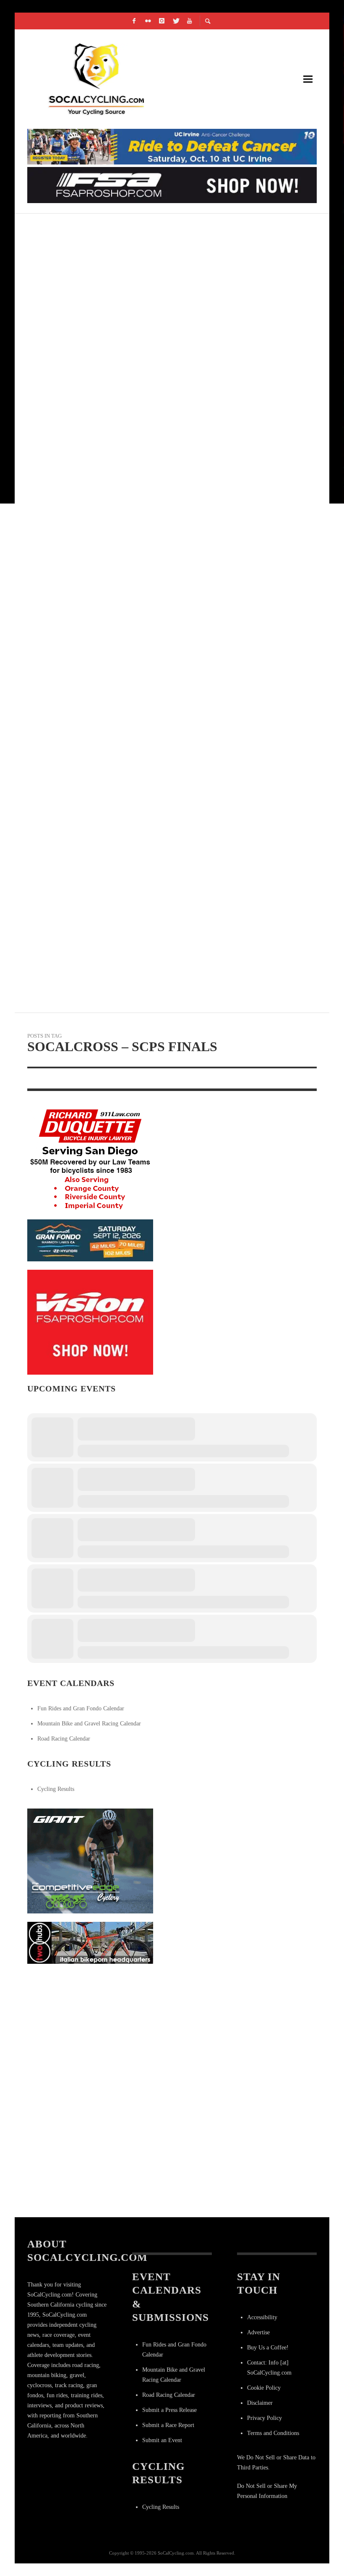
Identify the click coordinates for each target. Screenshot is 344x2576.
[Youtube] (190, 21)
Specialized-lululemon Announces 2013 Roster (121, 328)
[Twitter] (176, 21)
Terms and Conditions (273, 2433)
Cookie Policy (264, 2388)
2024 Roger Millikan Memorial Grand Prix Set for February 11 (150, 527)
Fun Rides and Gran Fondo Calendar (81, 1708)
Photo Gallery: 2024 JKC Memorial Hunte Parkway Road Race (148, 228)
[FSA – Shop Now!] (172, 184)
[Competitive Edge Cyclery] (90, 1860)
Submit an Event (162, 2440)
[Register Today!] (90, 1240)
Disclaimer (260, 2403)
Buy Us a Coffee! (268, 2348)
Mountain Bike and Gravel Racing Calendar (89, 1724)
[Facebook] (134, 21)
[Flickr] (148, 21)
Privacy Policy (265, 2418)
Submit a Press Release (169, 2410)
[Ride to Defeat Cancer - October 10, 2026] (172, 146)
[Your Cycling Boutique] (90, 1942)
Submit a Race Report (168, 2425)
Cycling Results (56, 1789)
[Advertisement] (90, 2025)
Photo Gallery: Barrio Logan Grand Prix (111, 927)
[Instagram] (162, 21)
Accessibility (262, 2317)
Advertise (258, 2332)
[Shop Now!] (90, 1322)
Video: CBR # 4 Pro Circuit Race (90, 427)
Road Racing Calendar (64, 1739)
